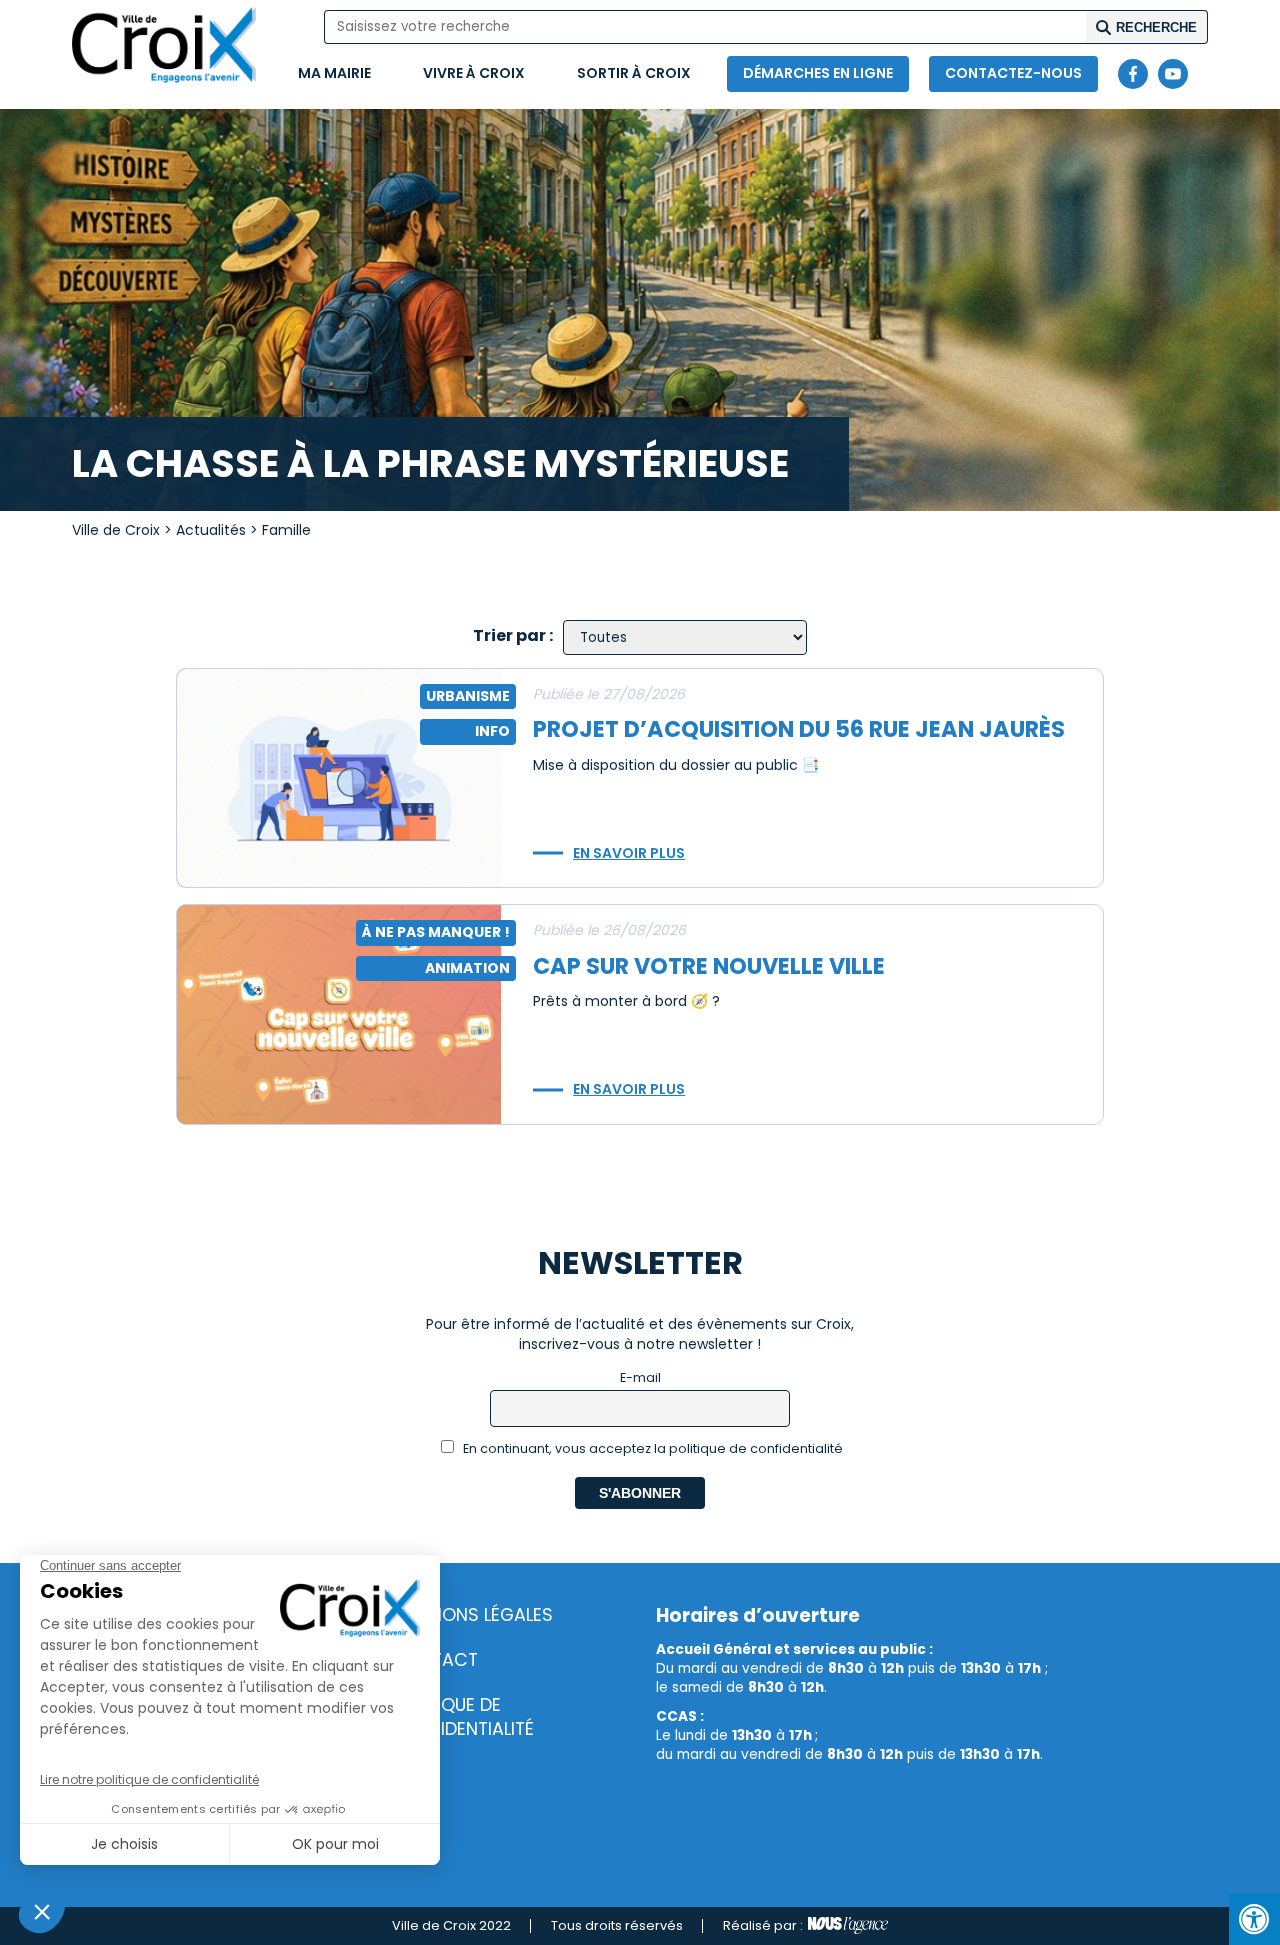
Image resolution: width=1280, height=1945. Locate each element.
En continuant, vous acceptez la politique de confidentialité (651, 1448)
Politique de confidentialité (463, 1717)
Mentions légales (472, 1615)
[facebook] (1133, 74)
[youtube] (1173, 74)
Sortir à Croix (634, 73)
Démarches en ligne (818, 73)
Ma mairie (334, 73)
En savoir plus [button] (629, 853)
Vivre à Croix (474, 73)
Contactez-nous (1013, 73)
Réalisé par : (763, 1925)
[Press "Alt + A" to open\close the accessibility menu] (1254, 1919)
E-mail (640, 1377)
